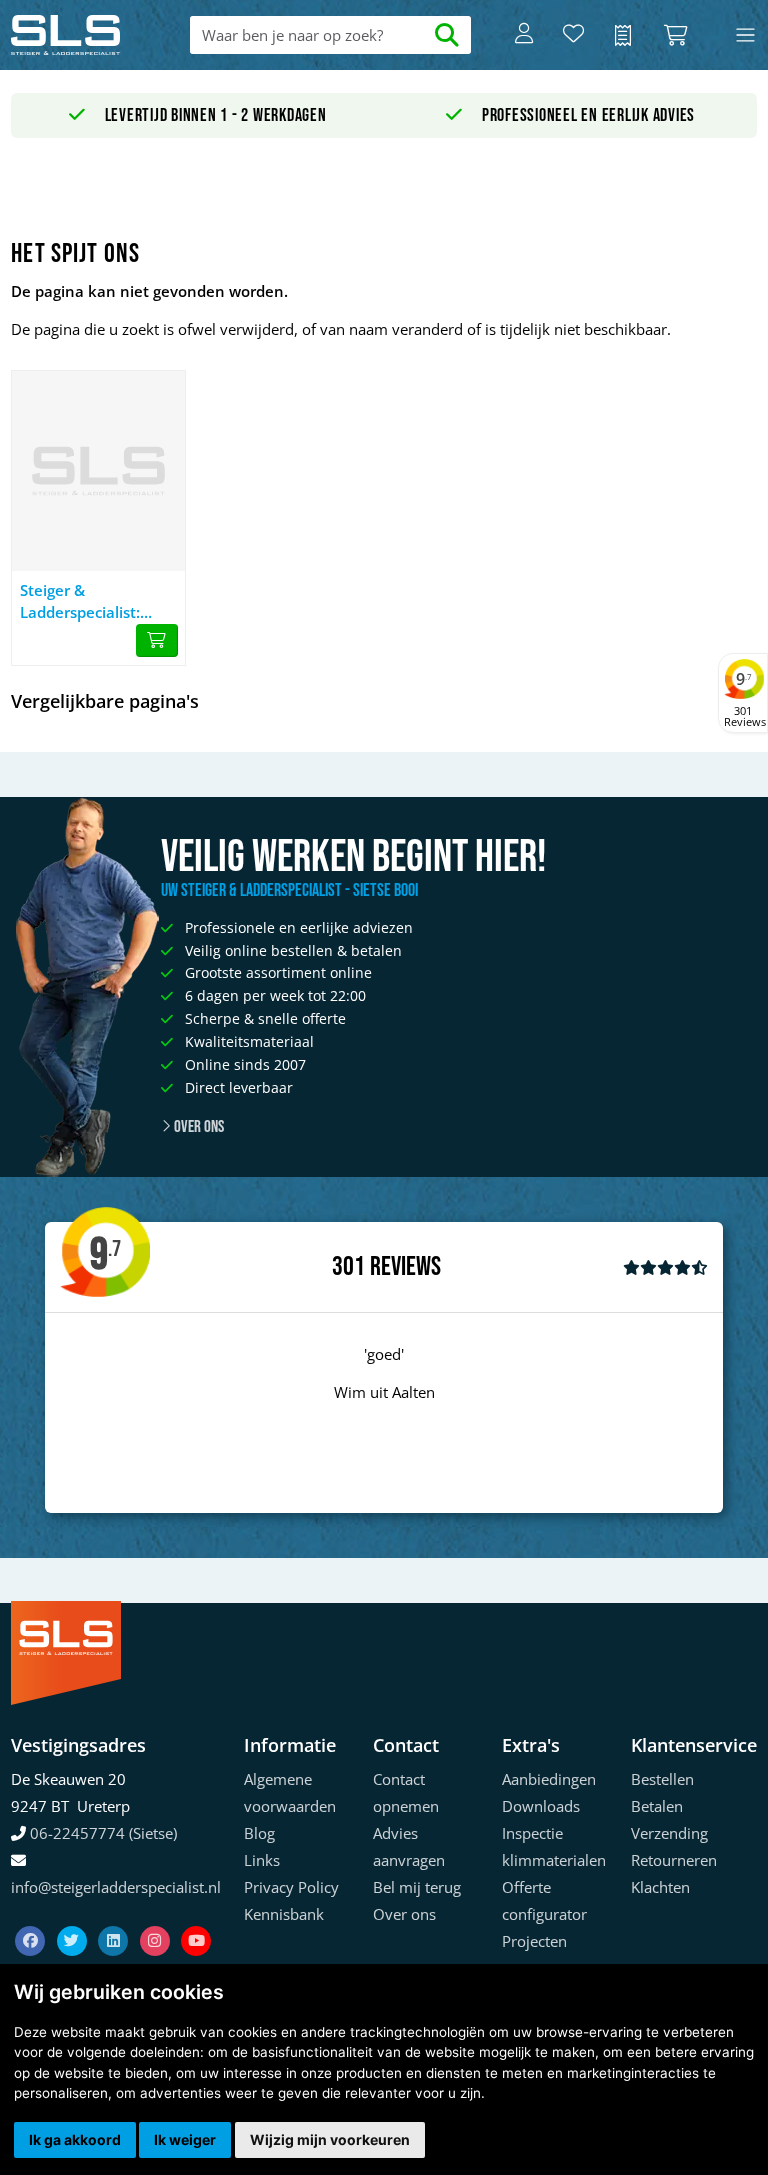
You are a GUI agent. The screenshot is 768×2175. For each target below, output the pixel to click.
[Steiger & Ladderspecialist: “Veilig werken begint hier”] (98, 471)
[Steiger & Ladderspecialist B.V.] (85, 35)
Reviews (405, 1267)
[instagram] (157, 1916)
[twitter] (74, 1916)
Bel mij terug (417, 1887)
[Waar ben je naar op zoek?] (447, 35)
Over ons (197, 1127)
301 (348, 1267)
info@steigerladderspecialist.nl (116, 1887)
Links (262, 1860)
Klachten (660, 1887)
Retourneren (674, 1860)
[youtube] (196, 1916)
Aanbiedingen (549, 1779)
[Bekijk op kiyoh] (665, 1267)
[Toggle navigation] (745, 35)
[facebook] (32, 1916)
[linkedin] (115, 1916)
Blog (259, 1833)
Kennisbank (284, 1914)
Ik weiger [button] (185, 2139)
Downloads (541, 1806)
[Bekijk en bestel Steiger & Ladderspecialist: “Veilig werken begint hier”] (157, 641)
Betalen (657, 1806)
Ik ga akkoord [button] (75, 2139)
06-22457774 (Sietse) (103, 1833)
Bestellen (662, 1779)
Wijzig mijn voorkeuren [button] (330, 2139)
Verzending (669, 1833)
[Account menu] (524, 35)
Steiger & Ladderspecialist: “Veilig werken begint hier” (96, 602)
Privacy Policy (291, 1887)
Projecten (534, 1941)
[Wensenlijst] (573, 35)
